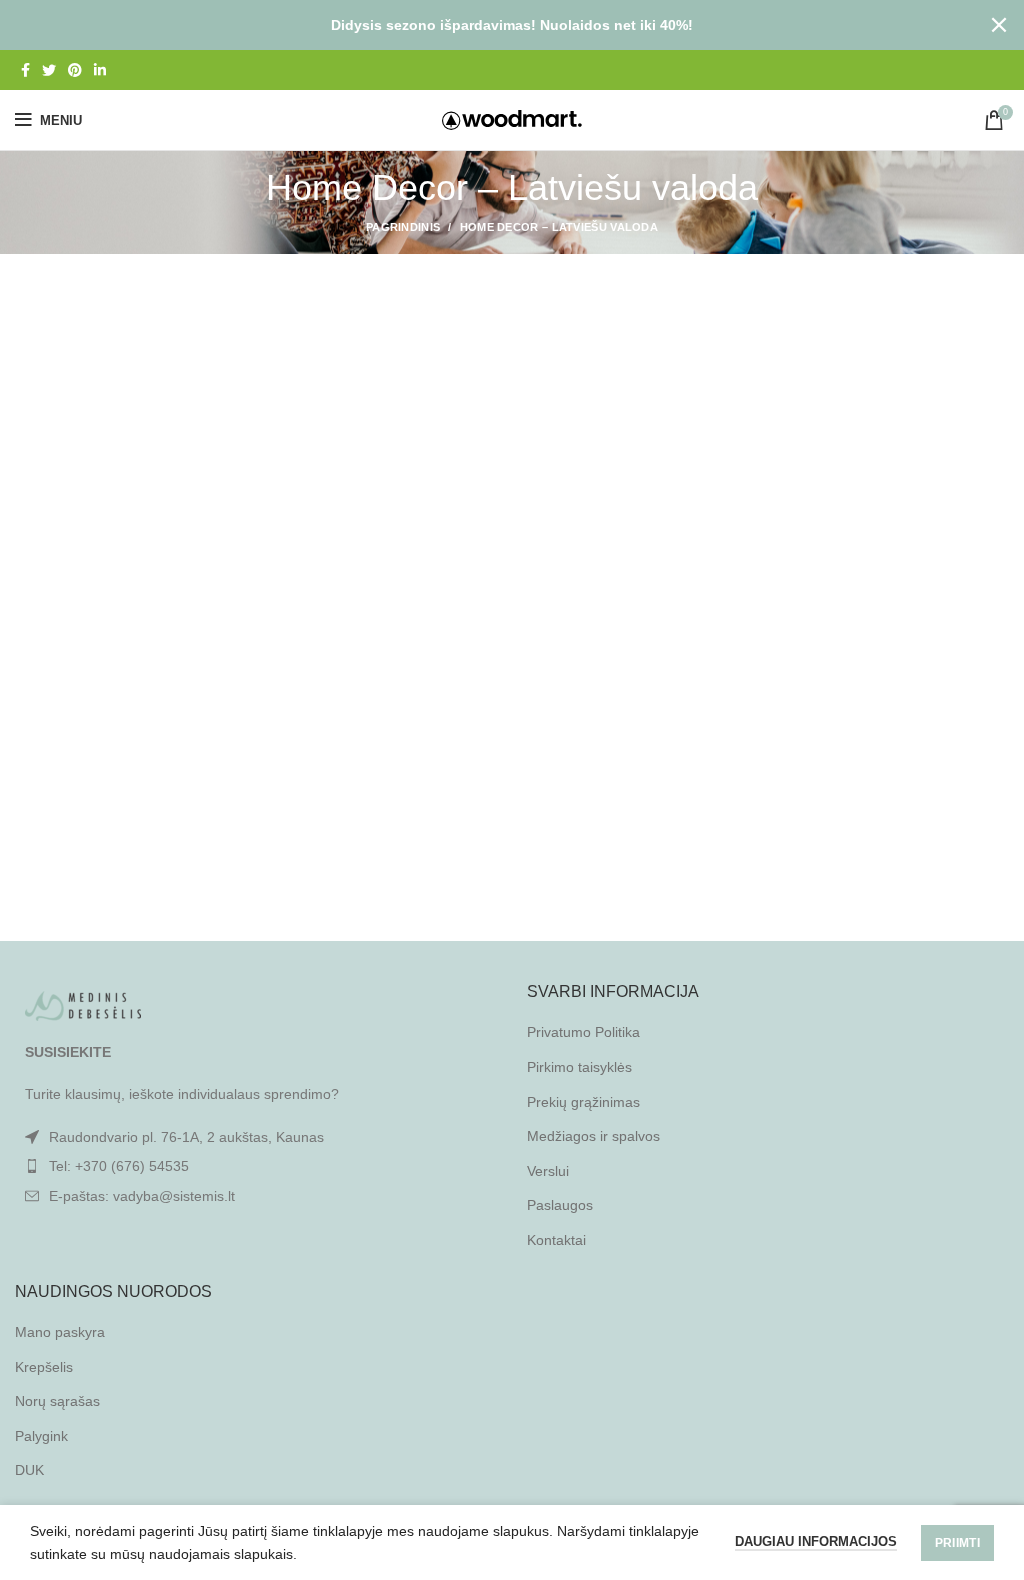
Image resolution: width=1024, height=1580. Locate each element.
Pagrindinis (403, 227)
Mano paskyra (60, 1332)
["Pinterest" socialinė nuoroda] (75, 70)
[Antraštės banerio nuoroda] (482, 25)
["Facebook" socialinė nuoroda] (25, 70)
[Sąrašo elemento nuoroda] (256, 1166)
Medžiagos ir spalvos (593, 1136)
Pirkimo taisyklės (579, 1067)
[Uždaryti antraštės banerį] (999, 25)
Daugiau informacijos (816, 1541)
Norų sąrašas (57, 1401)
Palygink (41, 1436)
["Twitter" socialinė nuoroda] (49, 70)
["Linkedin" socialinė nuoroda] (100, 70)
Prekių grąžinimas (583, 1102)
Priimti (957, 1543)
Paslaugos (560, 1205)
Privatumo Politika (583, 1032)
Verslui (548, 1171)
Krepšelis (44, 1367)
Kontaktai (556, 1240)
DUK (29, 1470)
